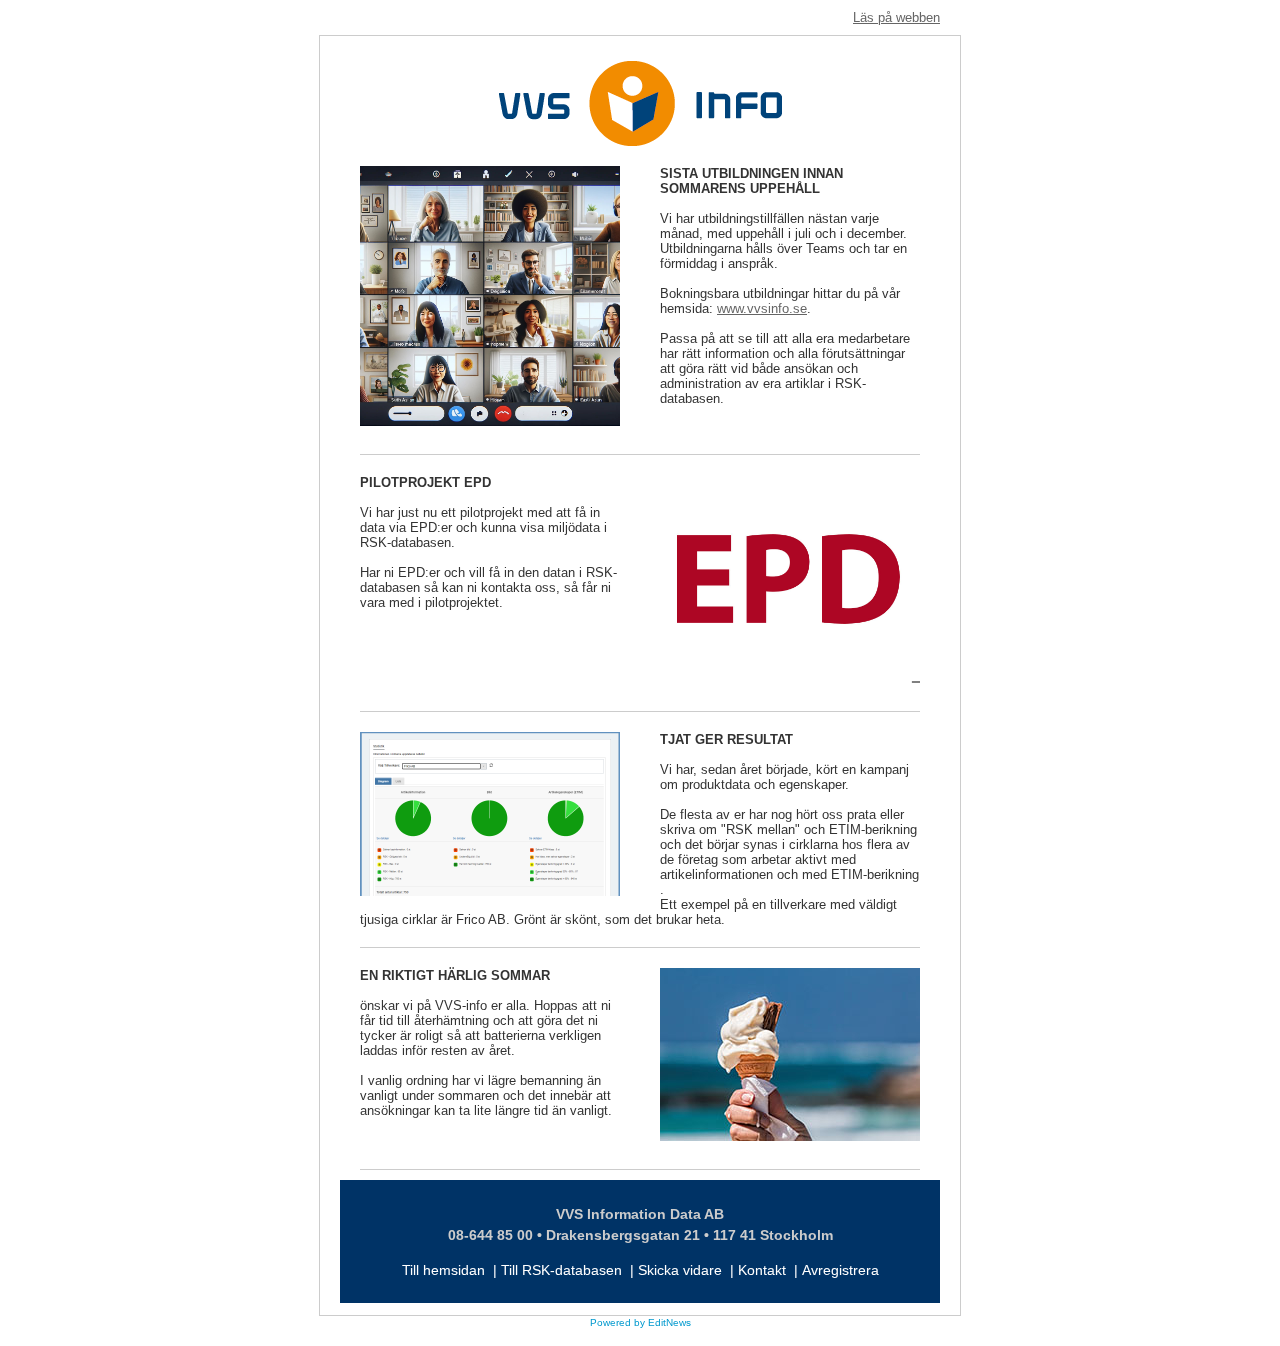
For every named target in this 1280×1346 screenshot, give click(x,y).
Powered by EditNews (640, 1322)
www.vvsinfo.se (762, 308)
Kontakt (762, 1270)
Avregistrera (840, 1270)
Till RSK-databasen (561, 1270)
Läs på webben (896, 17)
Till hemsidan (443, 1270)
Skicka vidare (680, 1270)
